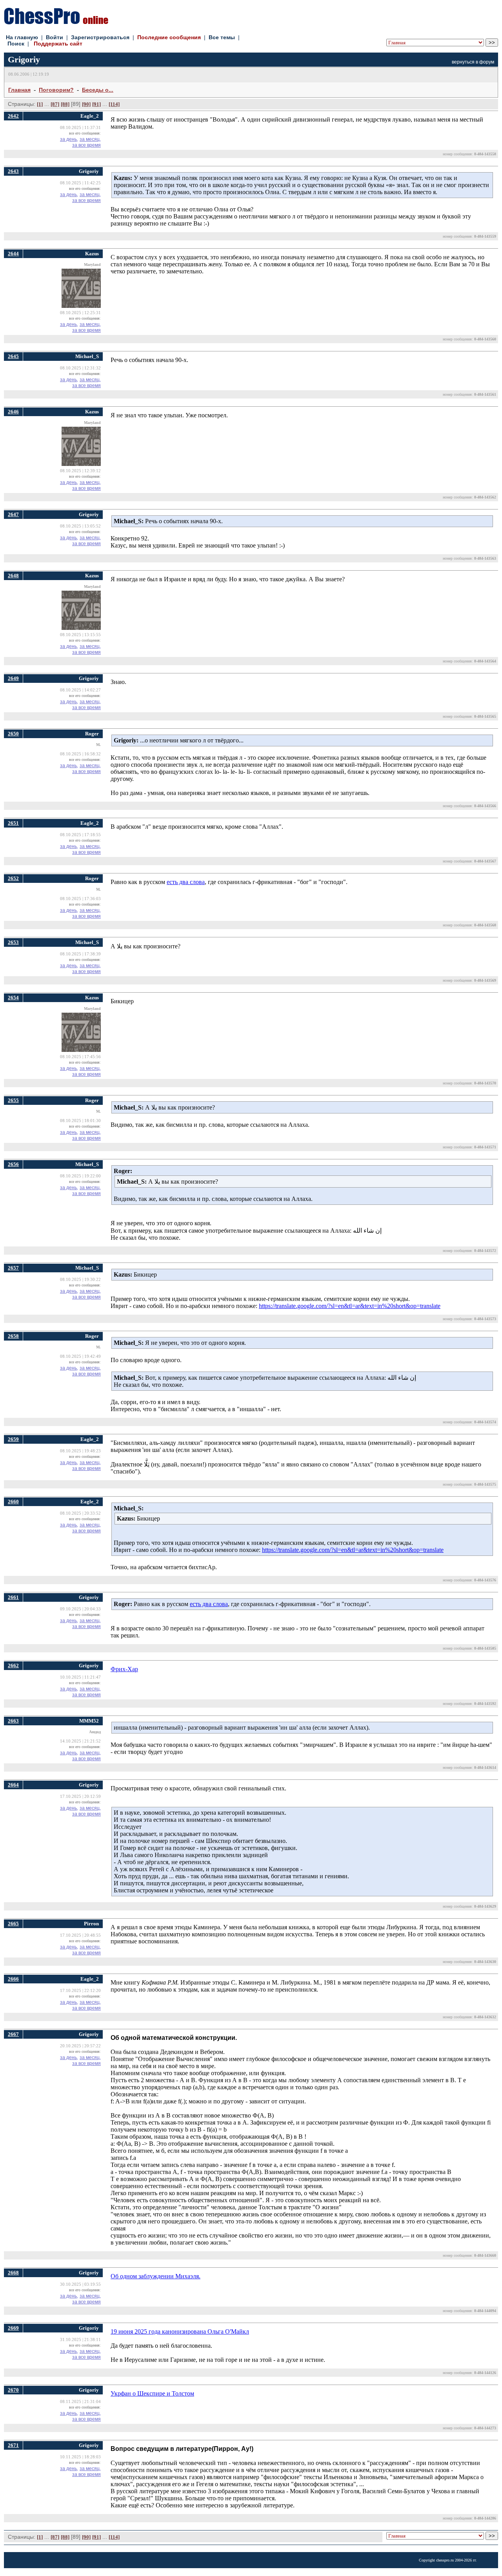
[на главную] (56, 22)
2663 (13, 1721)
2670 (13, 2390)
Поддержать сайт (58, 44)
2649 (13, 678)
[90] (86, 104)
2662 (13, 1665)
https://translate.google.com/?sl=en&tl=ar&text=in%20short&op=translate (350, 1306)
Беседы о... (98, 90)
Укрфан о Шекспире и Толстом (152, 2393)
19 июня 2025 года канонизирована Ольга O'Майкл (180, 2331)
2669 (13, 2328)
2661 (13, 1597)
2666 (13, 1979)
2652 (13, 878)
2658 (13, 1336)
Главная (19, 90)
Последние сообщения (169, 37)
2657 (13, 1268)
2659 (13, 1439)
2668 (13, 2273)
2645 (13, 356)
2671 (13, 2445)
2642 (13, 116)
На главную (22, 37)
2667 (13, 2034)
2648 (13, 576)
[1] (40, 104)
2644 (13, 254)
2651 (13, 823)
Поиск (16, 44)
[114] (114, 104)
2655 (13, 1100)
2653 (13, 942)
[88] (65, 104)
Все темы (222, 37)
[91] (96, 104)
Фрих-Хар (124, 1669)
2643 (13, 171)
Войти (55, 37)
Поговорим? (56, 90)
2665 (13, 1924)
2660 (13, 1502)
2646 (13, 412)
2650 (13, 734)
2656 (13, 1164)
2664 (13, 1785)
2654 (13, 998)
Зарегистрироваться (100, 37)
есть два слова (186, 882)
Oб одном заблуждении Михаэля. (156, 2276)
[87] (55, 104)
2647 (13, 514)
